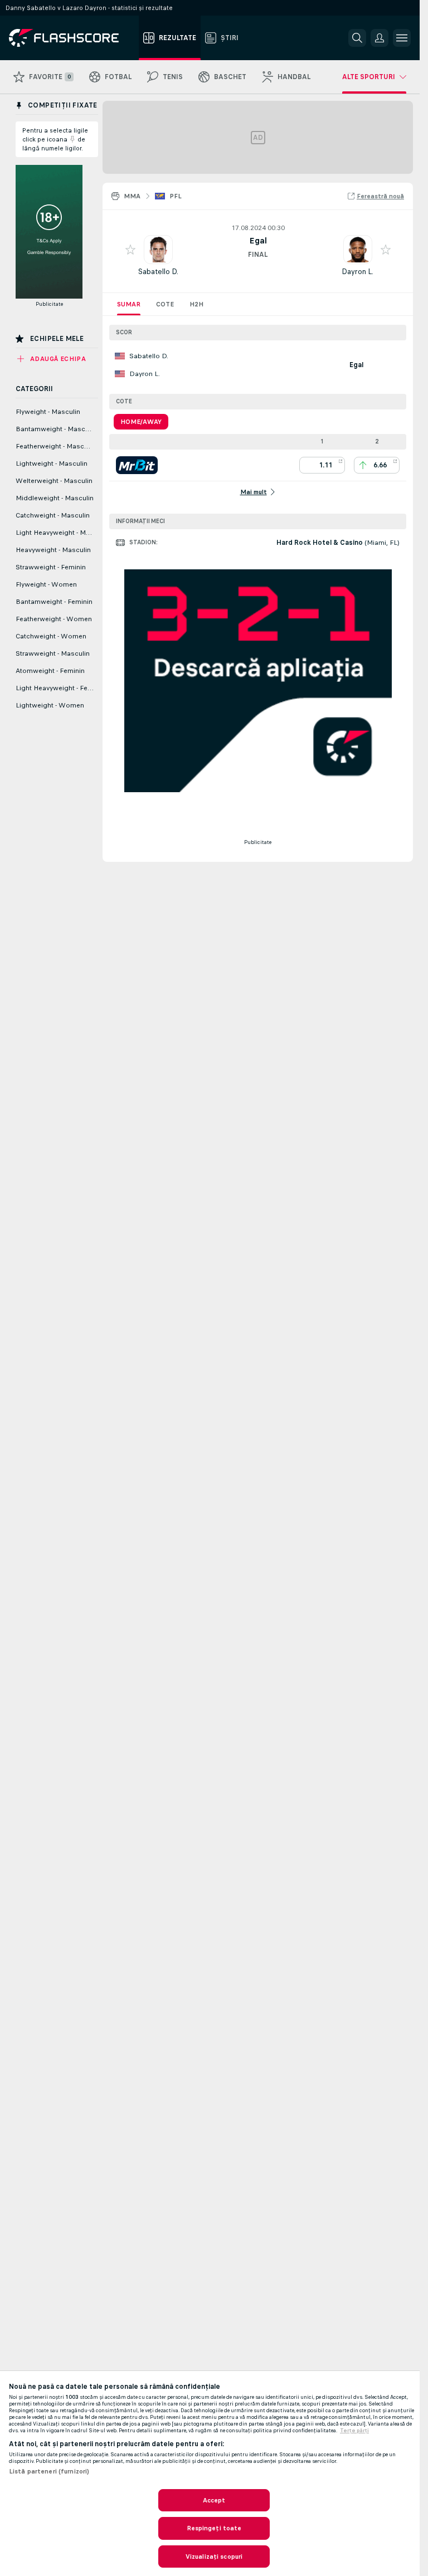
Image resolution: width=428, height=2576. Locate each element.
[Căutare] (357, 38)
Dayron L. (358, 272)
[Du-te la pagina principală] (72, 38)
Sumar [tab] (129, 304)
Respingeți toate (214, 2528)
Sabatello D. (158, 272)
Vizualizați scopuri (214, 2557)
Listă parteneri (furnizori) (49, 2471)
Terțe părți (354, 2431)
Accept (214, 2500)
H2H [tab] (196, 304)
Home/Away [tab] (141, 422)
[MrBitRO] (137, 465)
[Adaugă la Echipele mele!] (130, 250)
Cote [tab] (165, 304)
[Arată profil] (158, 250)
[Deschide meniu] (402, 38)
